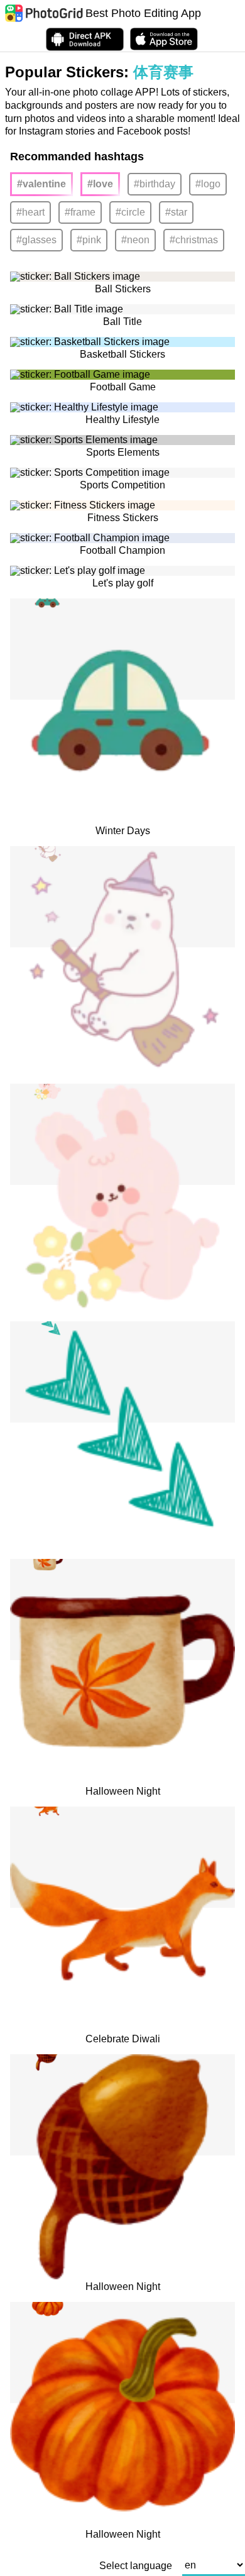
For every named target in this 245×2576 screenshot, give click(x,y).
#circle (130, 212)
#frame (80, 212)
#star (176, 212)
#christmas (194, 240)
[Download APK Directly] (85, 39)
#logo (208, 184)
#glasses (36, 240)
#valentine (41, 184)
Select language (136, 2566)
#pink (89, 240)
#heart (30, 212)
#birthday (155, 184)
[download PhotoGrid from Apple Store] (164, 39)
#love (100, 184)
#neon (135, 240)
